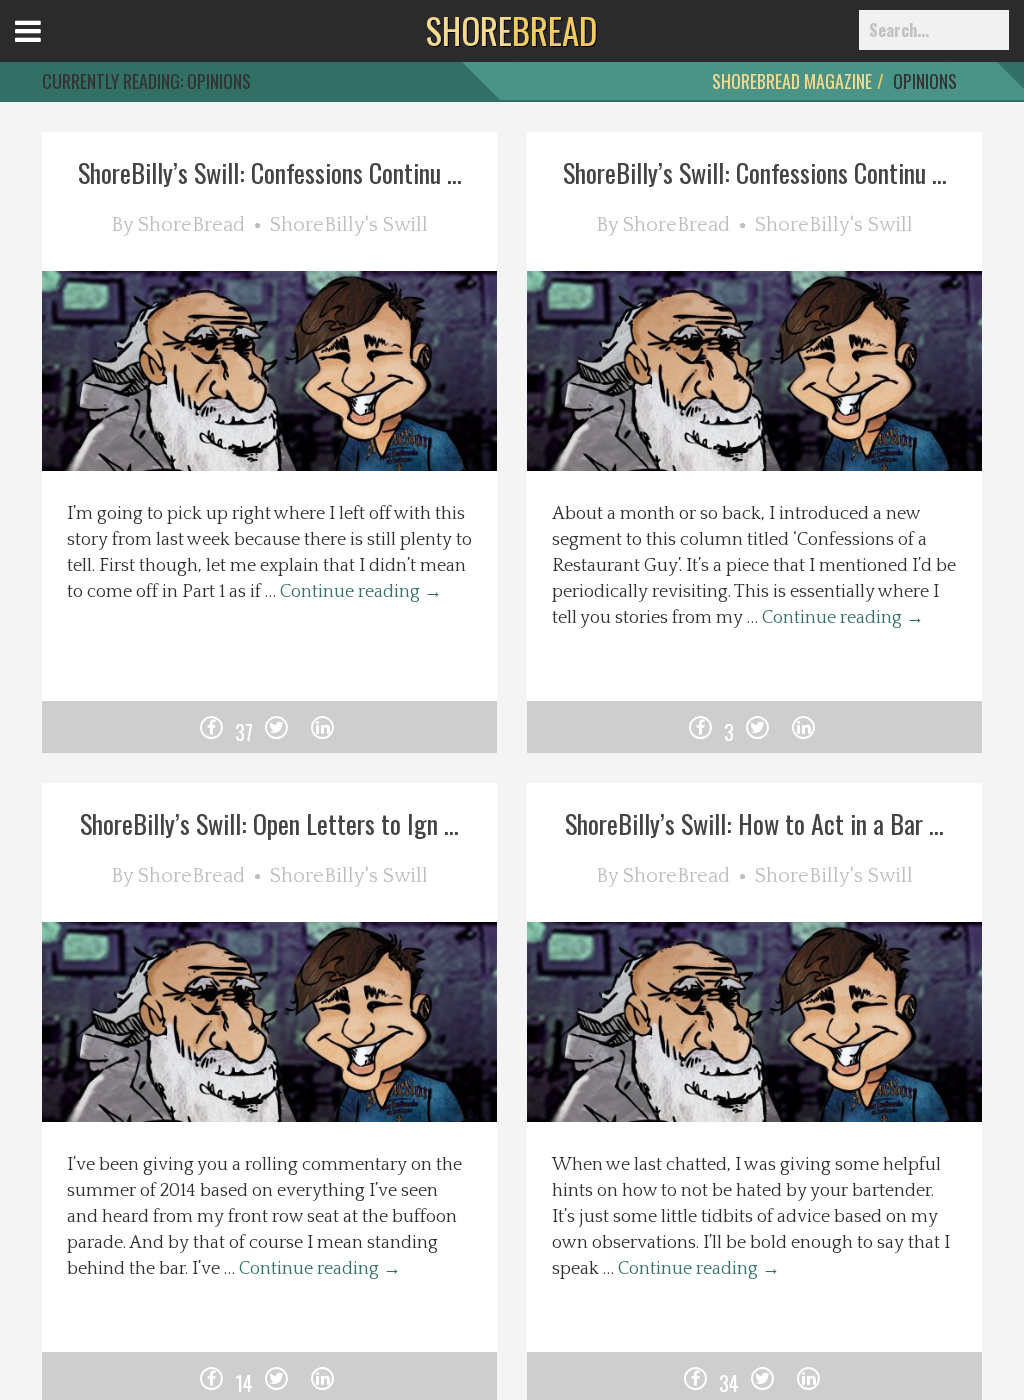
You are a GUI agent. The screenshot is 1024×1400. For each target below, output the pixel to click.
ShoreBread (191, 225)
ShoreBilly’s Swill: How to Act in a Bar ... (754, 823)
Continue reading (361, 592)
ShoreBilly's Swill (349, 225)
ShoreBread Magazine (792, 81)
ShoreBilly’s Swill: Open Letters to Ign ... (269, 823)
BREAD (511, 30)
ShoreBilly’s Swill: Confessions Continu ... (270, 172)
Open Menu (52, 49)
